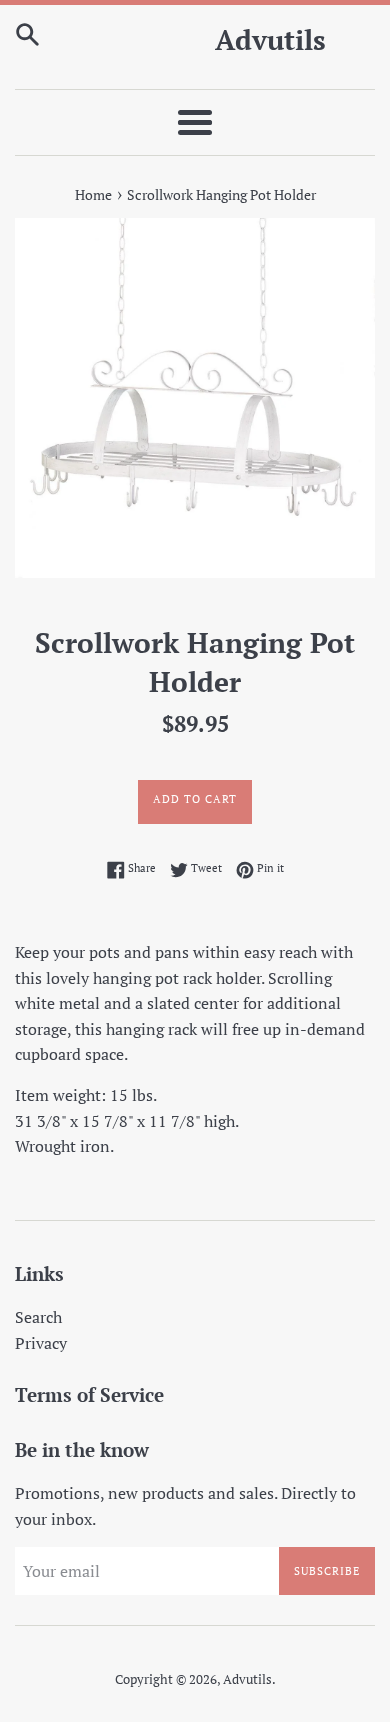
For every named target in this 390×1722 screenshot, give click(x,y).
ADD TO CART (195, 799)
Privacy (41, 1343)
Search (38, 1317)
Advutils (270, 39)
